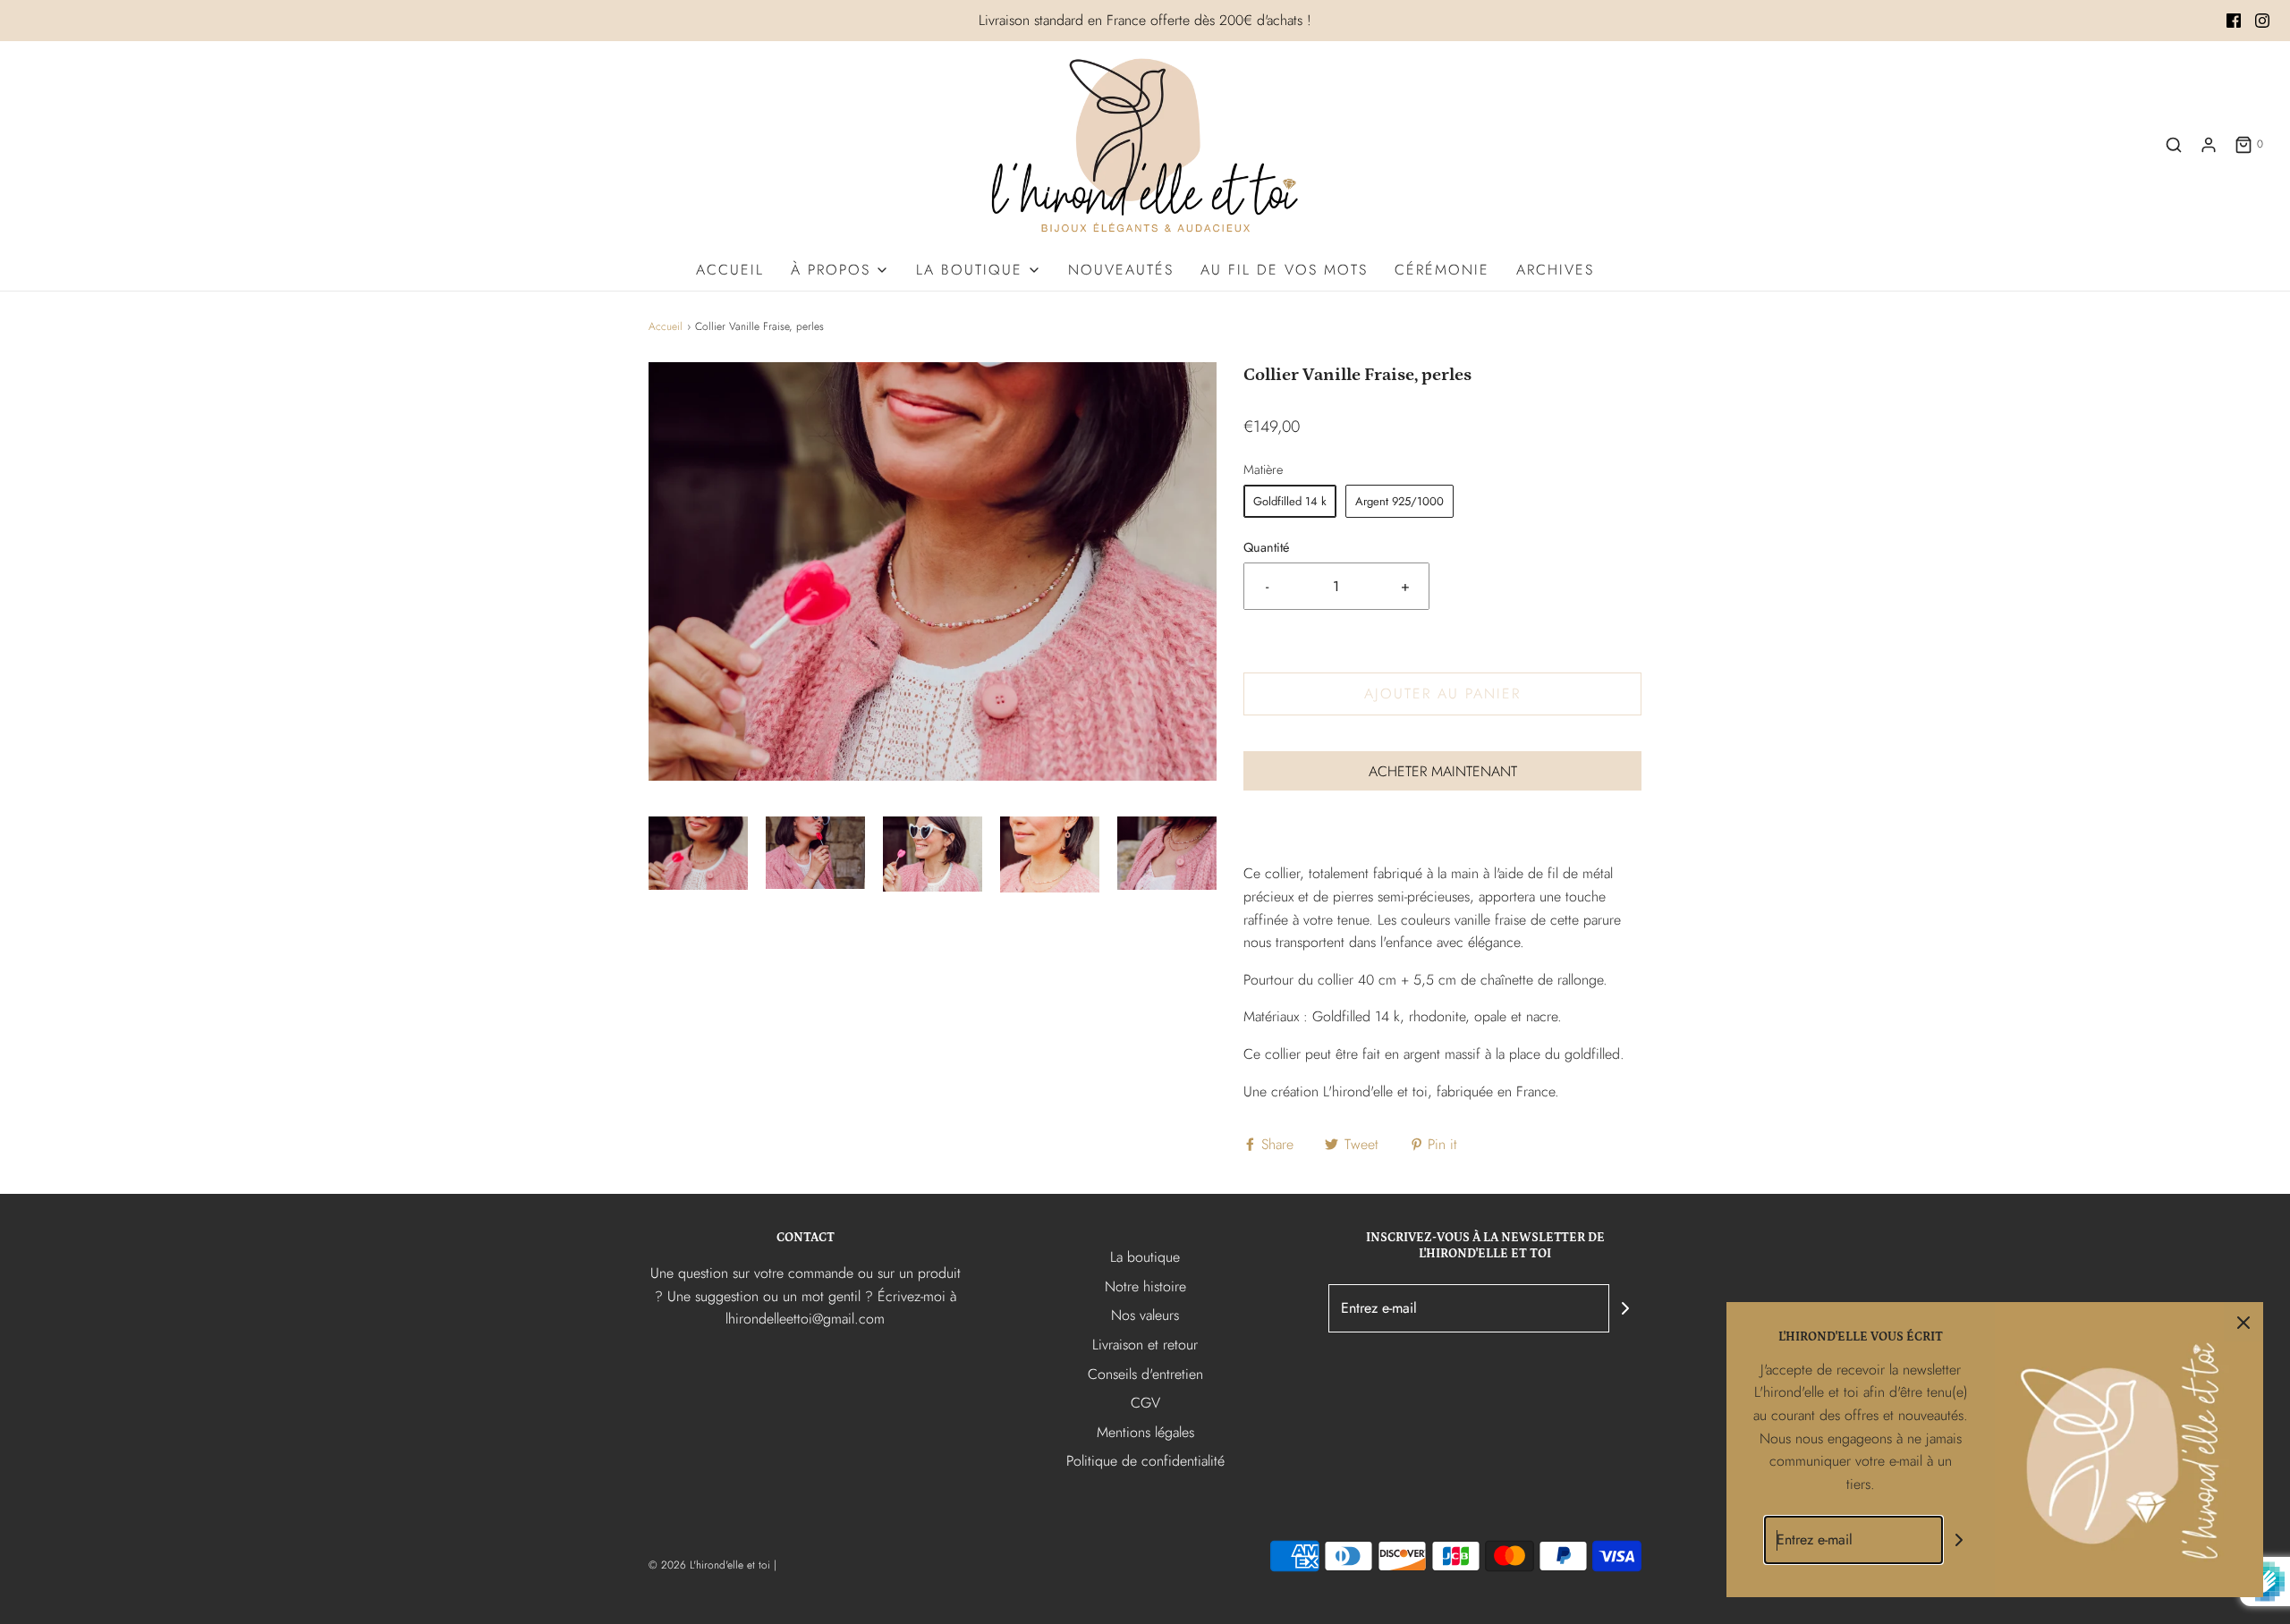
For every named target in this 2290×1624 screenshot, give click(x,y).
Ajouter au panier (1442, 694)
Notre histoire (1145, 1286)
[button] (698, 854)
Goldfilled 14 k (1290, 501)
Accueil (730, 270)
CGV (1145, 1403)
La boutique (1145, 1257)
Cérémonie (1442, 270)
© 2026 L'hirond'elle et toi (709, 1565)
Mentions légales (1145, 1432)
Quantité (1266, 547)
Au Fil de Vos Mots (1284, 270)
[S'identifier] (2209, 145)
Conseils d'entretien (1145, 1374)
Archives (1555, 270)
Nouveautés (1121, 270)
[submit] (1625, 1308)
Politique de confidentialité (1145, 1461)
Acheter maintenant (1443, 771)
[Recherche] (2174, 145)
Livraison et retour (1145, 1345)
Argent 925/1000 (1399, 501)
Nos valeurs (1145, 1315)
